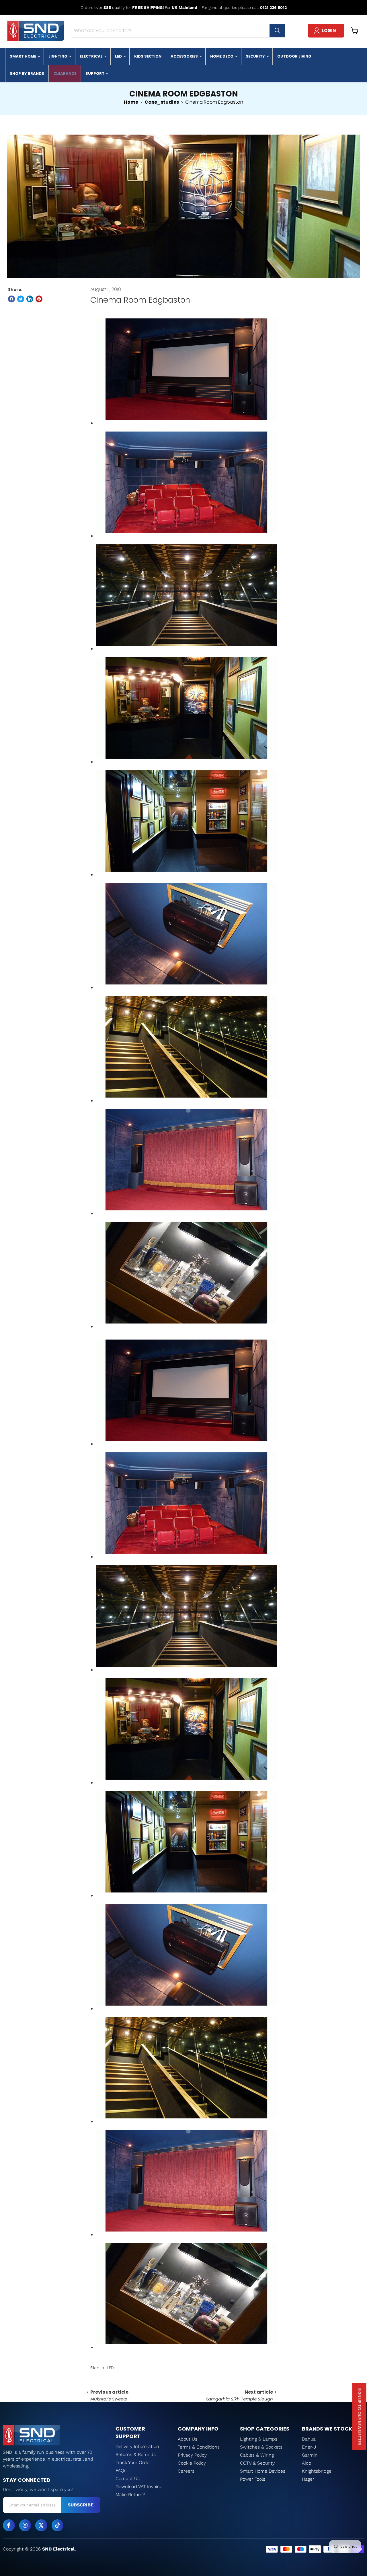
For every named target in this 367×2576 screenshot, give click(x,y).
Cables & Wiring (257, 2455)
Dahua (309, 2439)
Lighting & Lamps (259, 2439)
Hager (308, 2479)
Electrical (92, 56)
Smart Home (23, 56)
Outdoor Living (294, 56)
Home (131, 102)
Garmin (310, 2455)
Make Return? (130, 2495)
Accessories (185, 56)
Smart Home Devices (263, 2471)
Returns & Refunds (136, 2454)
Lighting (58, 56)
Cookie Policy (192, 2463)
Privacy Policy (192, 2455)
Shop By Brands (27, 73)
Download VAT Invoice (139, 2487)
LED (119, 56)
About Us (188, 2439)
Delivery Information (137, 2446)
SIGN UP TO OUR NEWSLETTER (360, 2417)
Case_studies (162, 102)
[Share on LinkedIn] (30, 299)
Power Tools (253, 2479)
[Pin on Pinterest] (39, 299)
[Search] (277, 31)
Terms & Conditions (199, 2447)
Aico (307, 2463)
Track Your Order (133, 2462)
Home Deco (222, 56)
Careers (186, 2471)
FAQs (121, 2470)
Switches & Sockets (261, 2447)
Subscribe (81, 2505)
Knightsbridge (317, 2471)
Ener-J (309, 2447)
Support (95, 73)
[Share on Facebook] (11, 299)
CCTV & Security (257, 2463)
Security (256, 56)
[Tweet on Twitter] (21, 299)
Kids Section (148, 56)
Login (329, 30)
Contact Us (128, 2478)
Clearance (65, 73)
